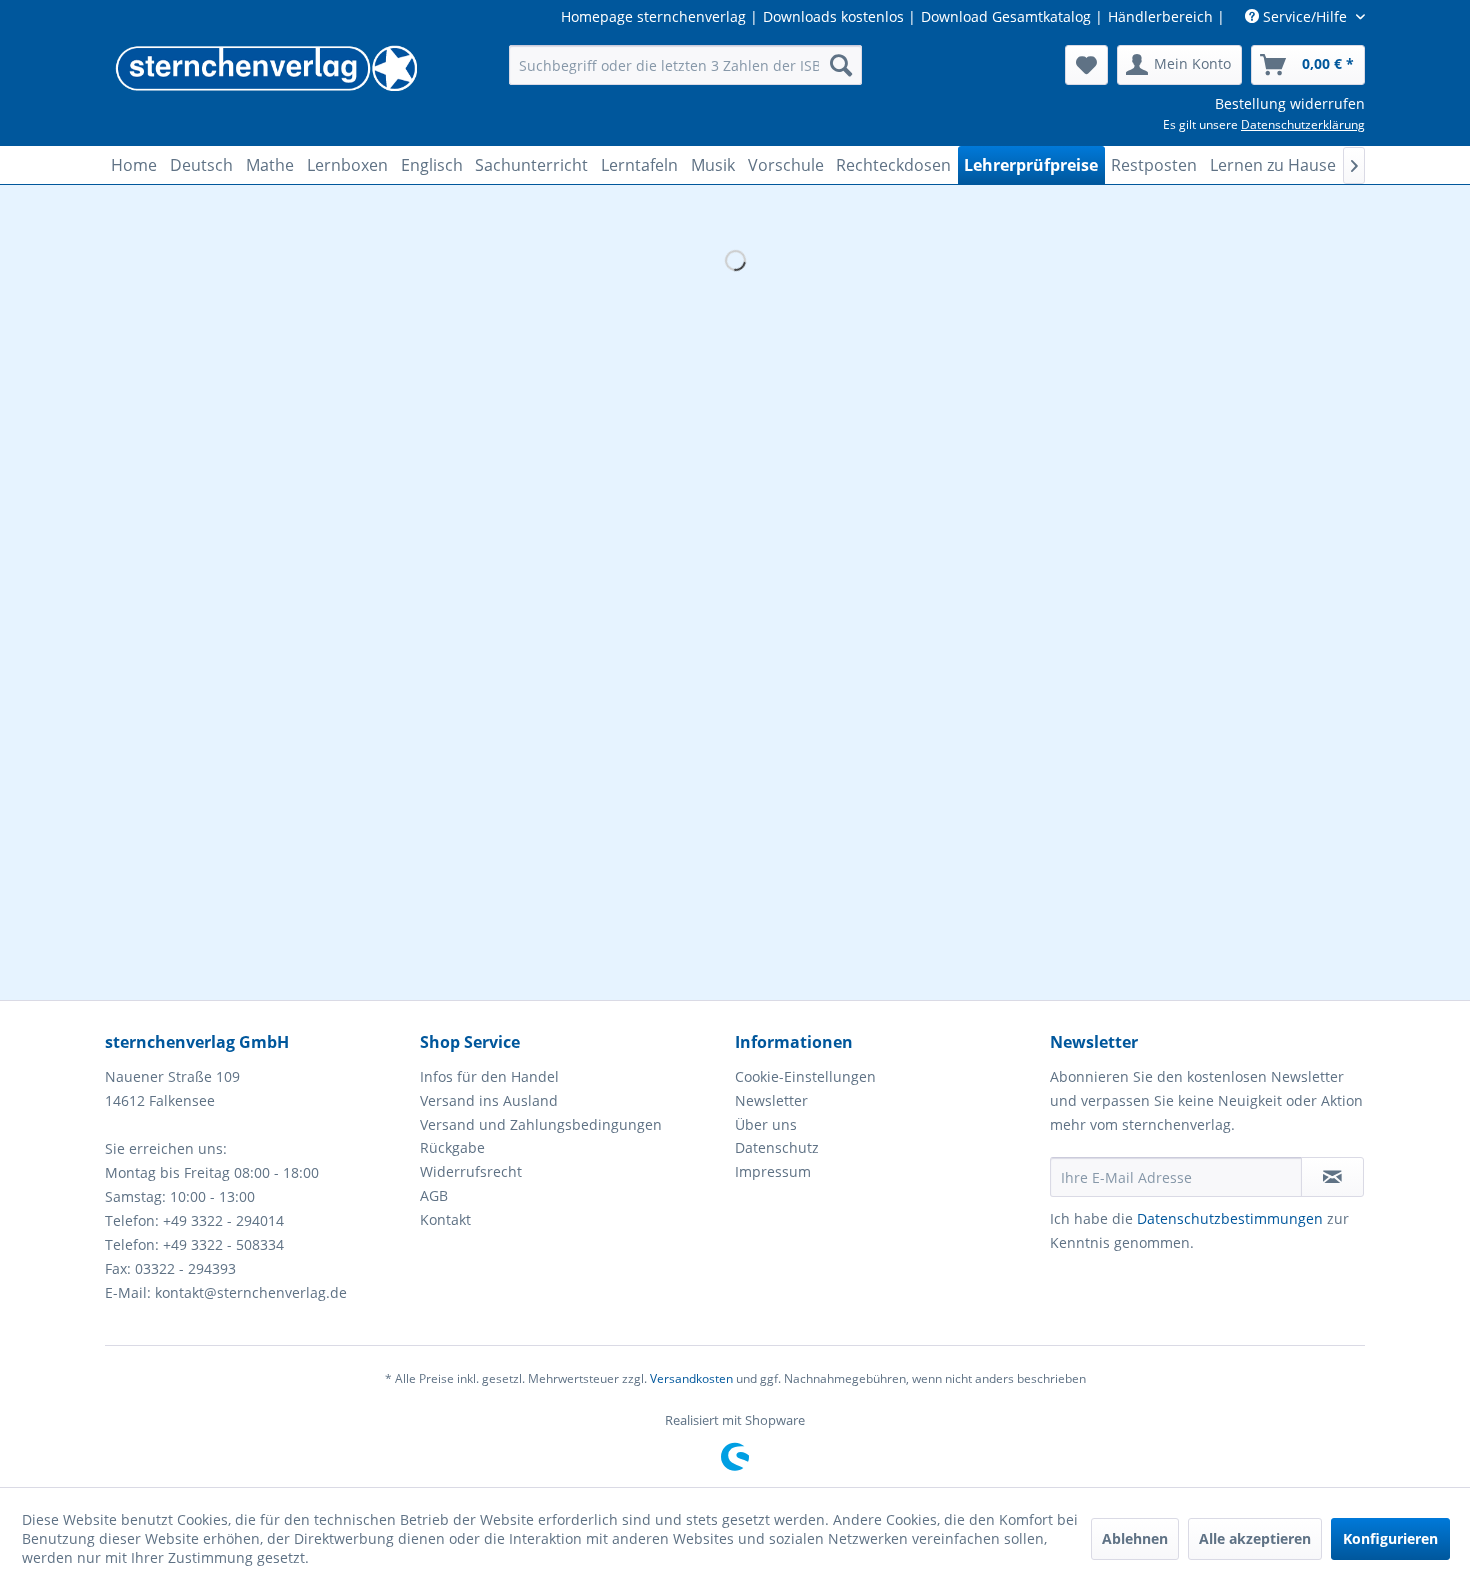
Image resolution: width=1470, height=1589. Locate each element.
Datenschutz (777, 1147)
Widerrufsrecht (471, 1171)
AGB (434, 1195)
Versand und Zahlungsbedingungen (541, 1124)
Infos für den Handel (489, 1076)
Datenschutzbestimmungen (1230, 1218)
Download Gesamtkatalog (1006, 16)
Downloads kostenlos (833, 16)
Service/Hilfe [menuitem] (1305, 16)
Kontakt (445, 1219)
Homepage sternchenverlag (653, 16)
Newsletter (771, 1100)
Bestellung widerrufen (1290, 103)
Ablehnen (1135, 1538)
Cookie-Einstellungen (805, 1076)
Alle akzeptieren (1255, 1538)
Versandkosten (691, 1378)
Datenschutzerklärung (1303, 124)
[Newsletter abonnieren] (1332, 1177)
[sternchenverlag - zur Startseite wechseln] (266, 70)
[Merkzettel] (1086, 65)
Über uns (766, 1124)
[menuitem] (685, 65)
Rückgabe (452, 1147)
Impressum (773, 1171)
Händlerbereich (1160, 16)
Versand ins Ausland (489, 1100)
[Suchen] (841, 65)
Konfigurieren (1390, 1538)
